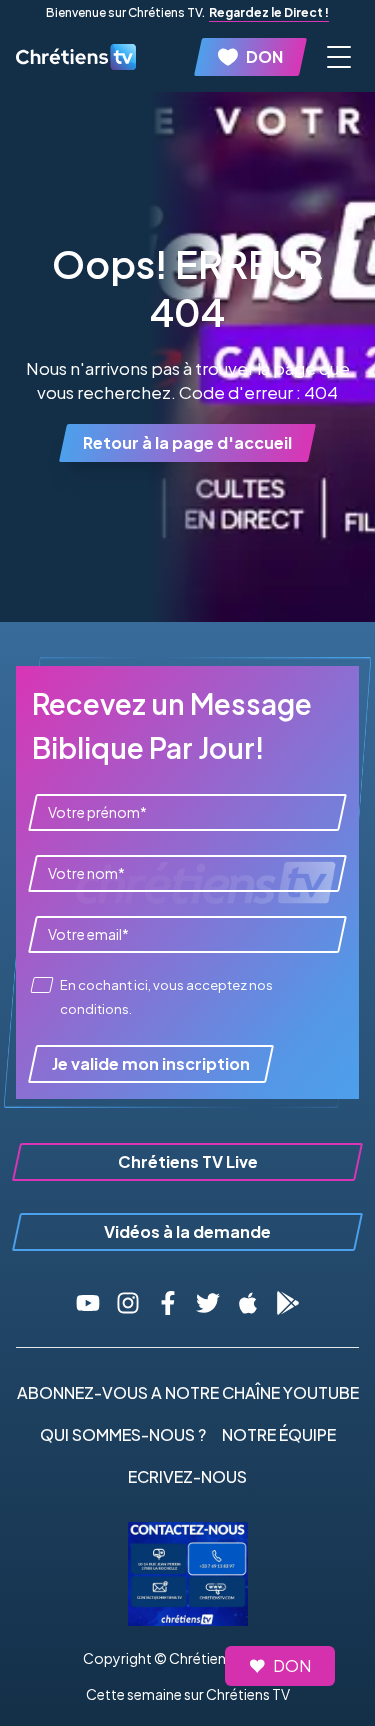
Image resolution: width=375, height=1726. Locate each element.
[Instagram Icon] (128, 1303)
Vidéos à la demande (187, 1231)
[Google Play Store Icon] (288, 1303)
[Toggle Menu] (339, 57)
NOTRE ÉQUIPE (279, 1434)
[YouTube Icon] (88, 1303)
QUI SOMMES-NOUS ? (123, 1434)
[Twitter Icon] (208, 1303)
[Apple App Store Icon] (248, 1303)
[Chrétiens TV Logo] (76, 56)
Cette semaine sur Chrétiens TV (188, 1694)
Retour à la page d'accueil (187, 442)
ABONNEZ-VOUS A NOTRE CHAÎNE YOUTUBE (188, 1392)
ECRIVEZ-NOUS (187, 1476)
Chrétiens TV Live (188, 1161)
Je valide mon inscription (151, 1063)
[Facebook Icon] (168, 1303)
